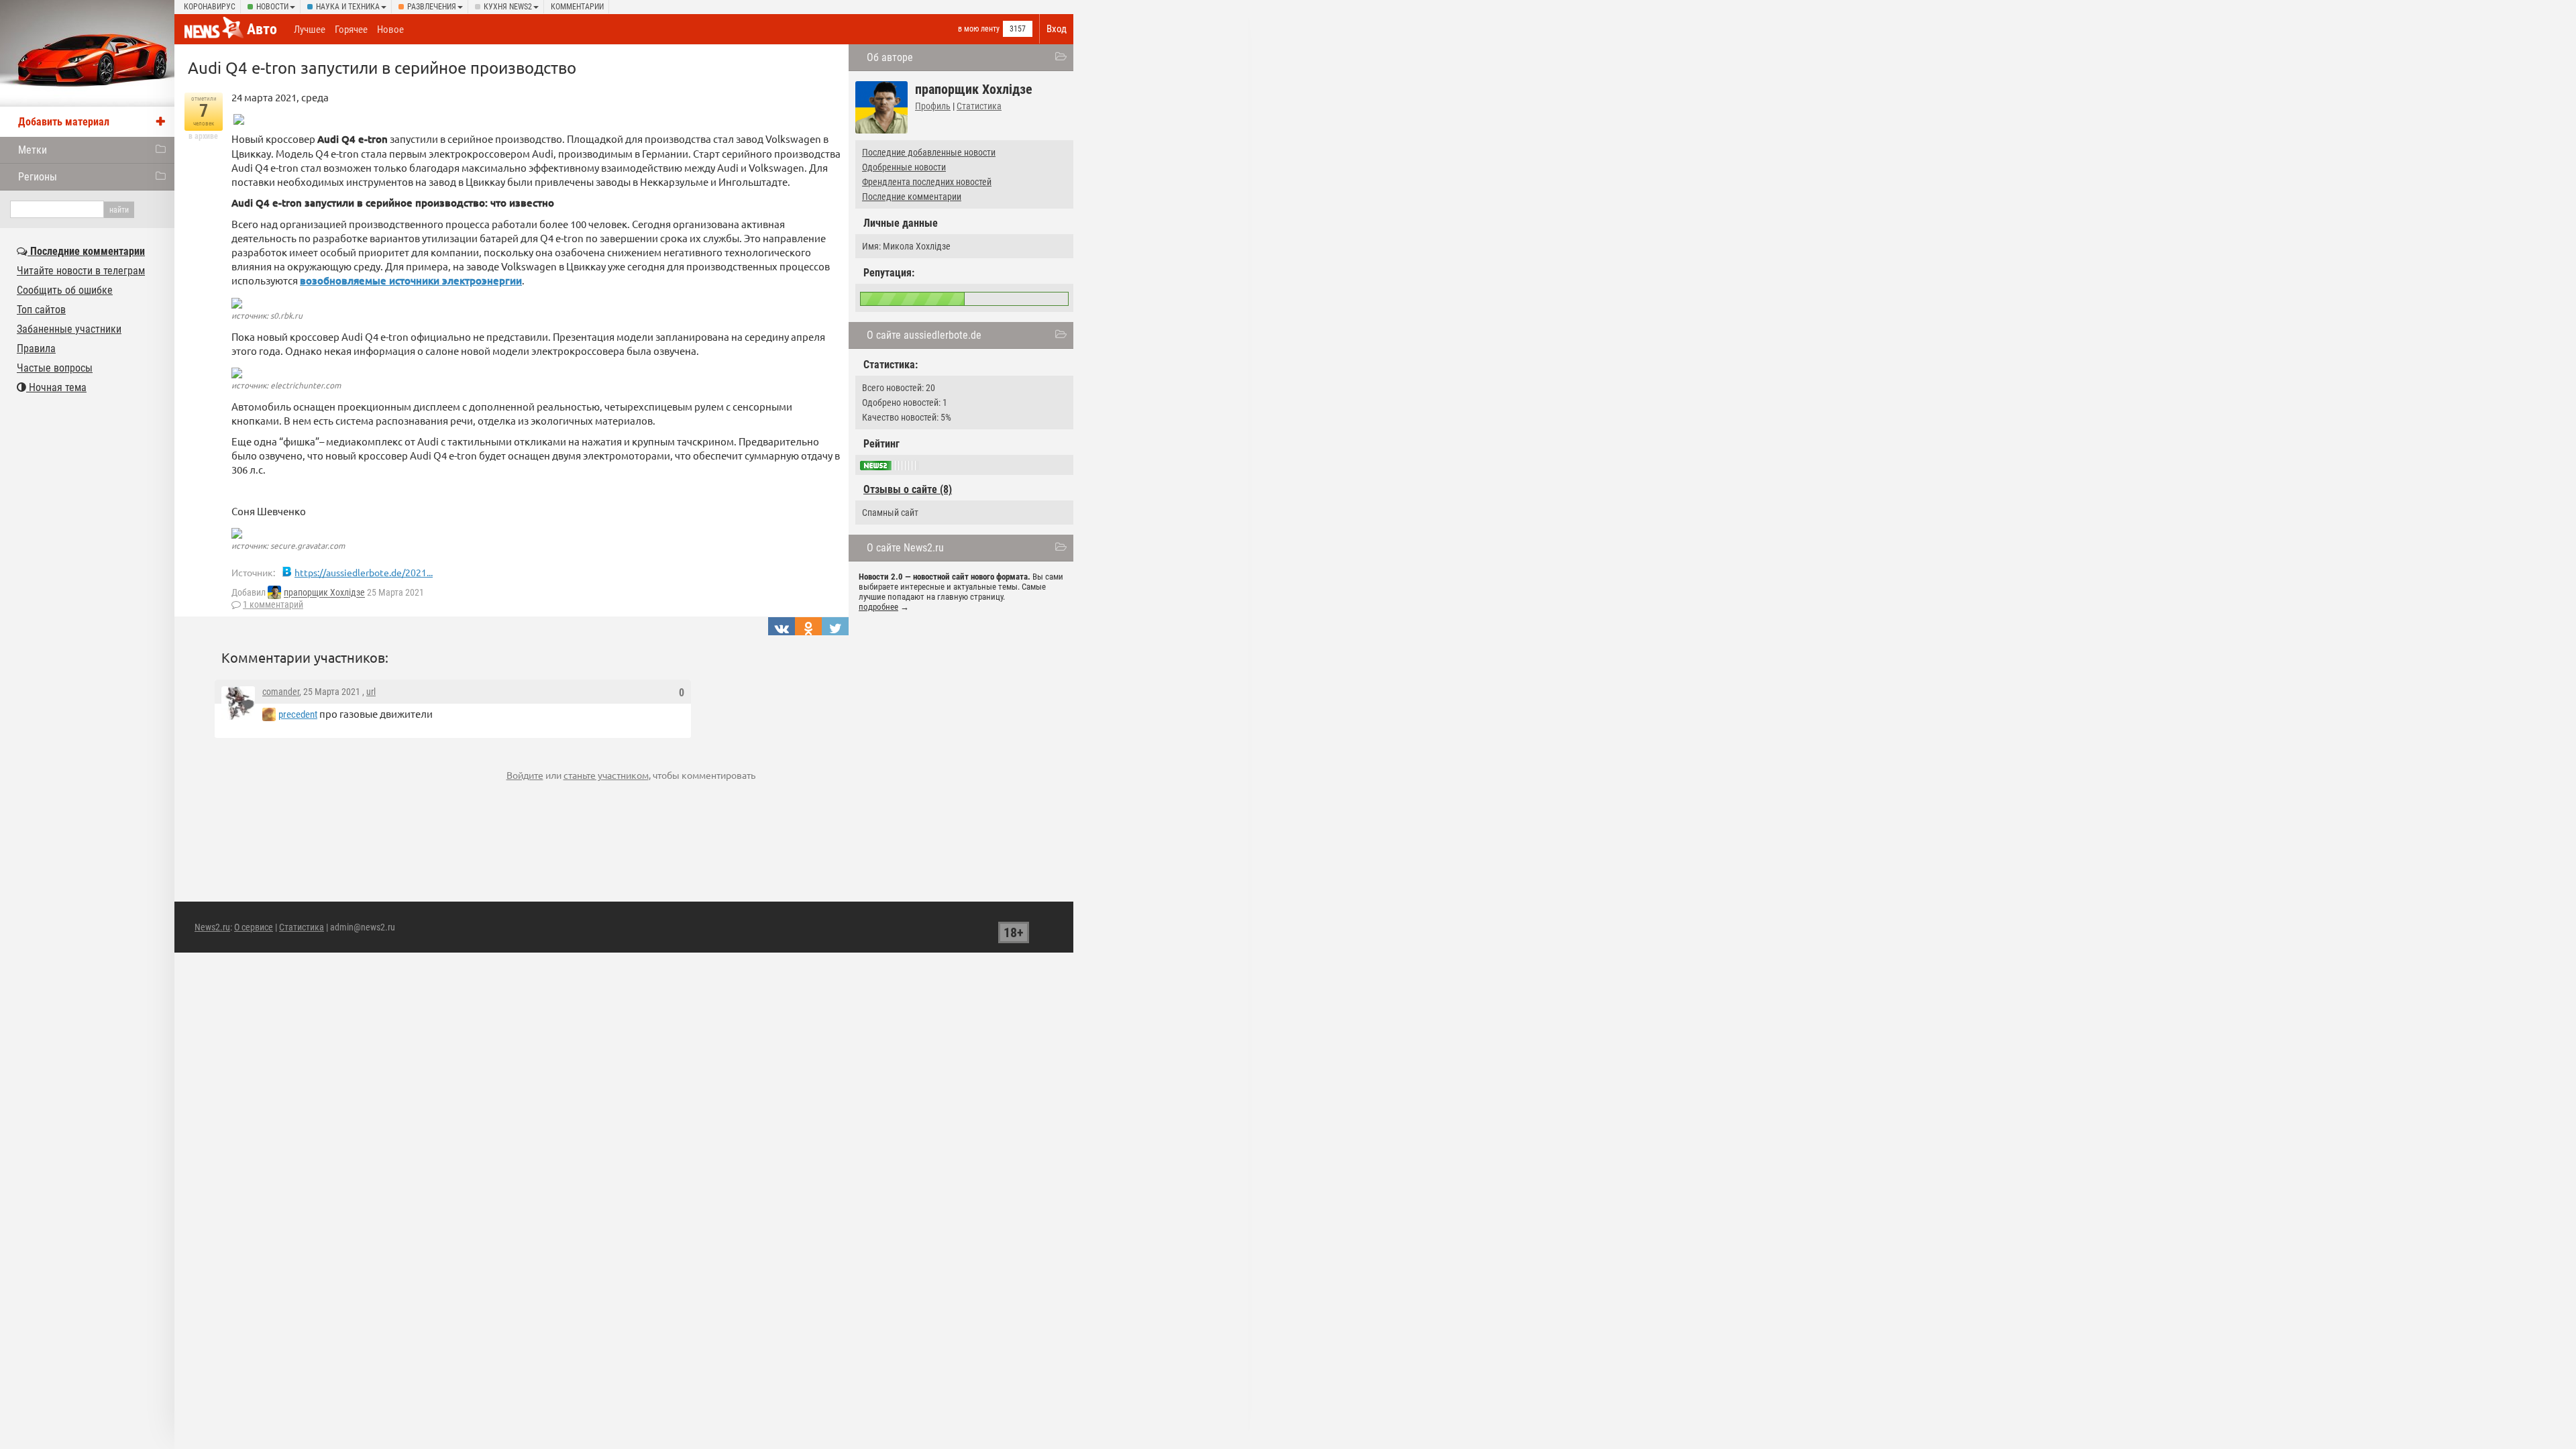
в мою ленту (979, 29)
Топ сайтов (41, 310)
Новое (390, 30)
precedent (298, 714)
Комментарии (577, 7)
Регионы (38, 177)
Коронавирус (210, 7)
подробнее (878, 607)
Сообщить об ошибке (65, 290)
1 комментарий (273, 604)
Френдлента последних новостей (927, 182)
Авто (262, 29)
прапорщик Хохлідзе (324, 593)
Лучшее (310, 30)
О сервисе (254, 927)
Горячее (351, 30)
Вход (1057, 29)
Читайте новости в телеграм (81, 271)
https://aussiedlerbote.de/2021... (364, 572)
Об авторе (890, 57)
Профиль (933, 106)
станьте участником (606, 775)
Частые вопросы (55, 368)
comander (281, 692)
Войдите (525, 775)
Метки (33, 150)
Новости (272, 7)
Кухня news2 (508, 7)
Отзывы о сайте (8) (908, 489)
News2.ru (212, 927)
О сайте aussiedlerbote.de (924, 335)
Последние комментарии (912, 197)
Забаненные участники (69, 329)
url (371, 692)
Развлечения (432, 7)
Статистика (979, 106)
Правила (36, 348)
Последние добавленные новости (929, 152)
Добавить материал (64, 122)
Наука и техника (348, 7)
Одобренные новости (904, 167)
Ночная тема (56, 387)
